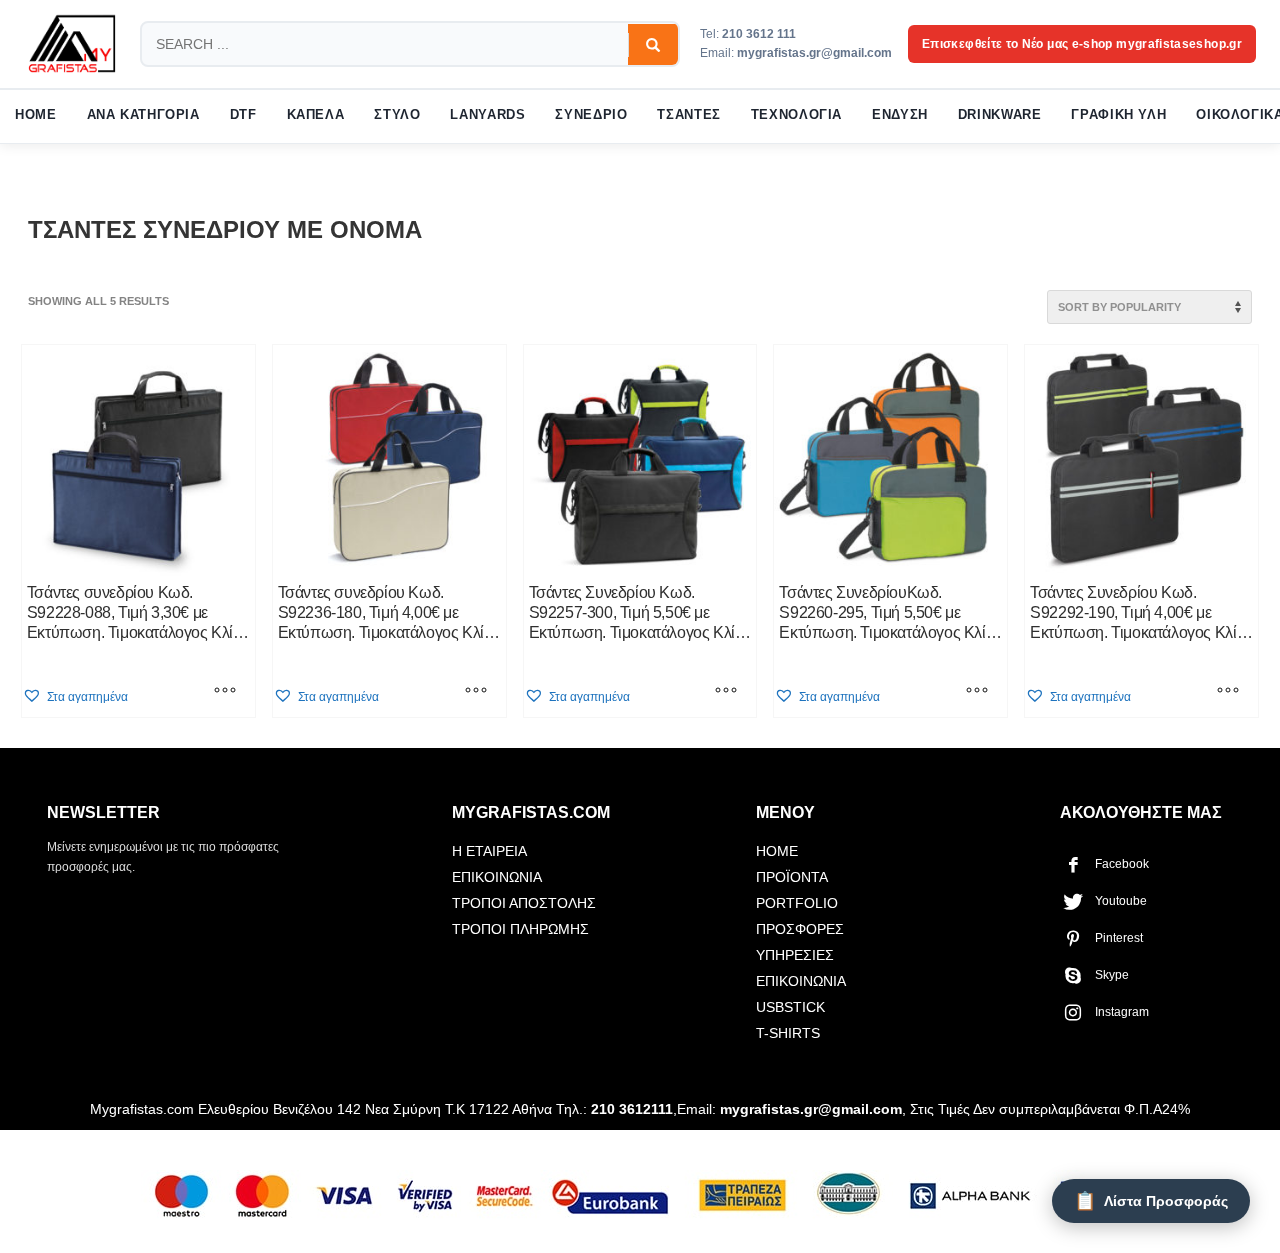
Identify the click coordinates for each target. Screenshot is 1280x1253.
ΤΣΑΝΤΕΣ (688, 115)
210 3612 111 (759, 34)
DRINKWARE (1000, 115)
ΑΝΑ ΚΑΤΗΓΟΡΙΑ (143, 115)
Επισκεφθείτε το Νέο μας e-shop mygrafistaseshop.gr (1082, 44)
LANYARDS (487, 115)
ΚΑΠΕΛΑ (316, 115)
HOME (36, 115)
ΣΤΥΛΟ (397, 115)
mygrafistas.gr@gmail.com (814, 53)
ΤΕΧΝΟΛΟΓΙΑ (796, 115)
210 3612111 (632, 1109)
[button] (75, 696)
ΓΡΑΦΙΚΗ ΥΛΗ (1118, 115)
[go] (653, 45)
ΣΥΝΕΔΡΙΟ (591, 115)
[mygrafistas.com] (72, 44)
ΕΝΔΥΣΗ (900, 115)
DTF (243, 115)
